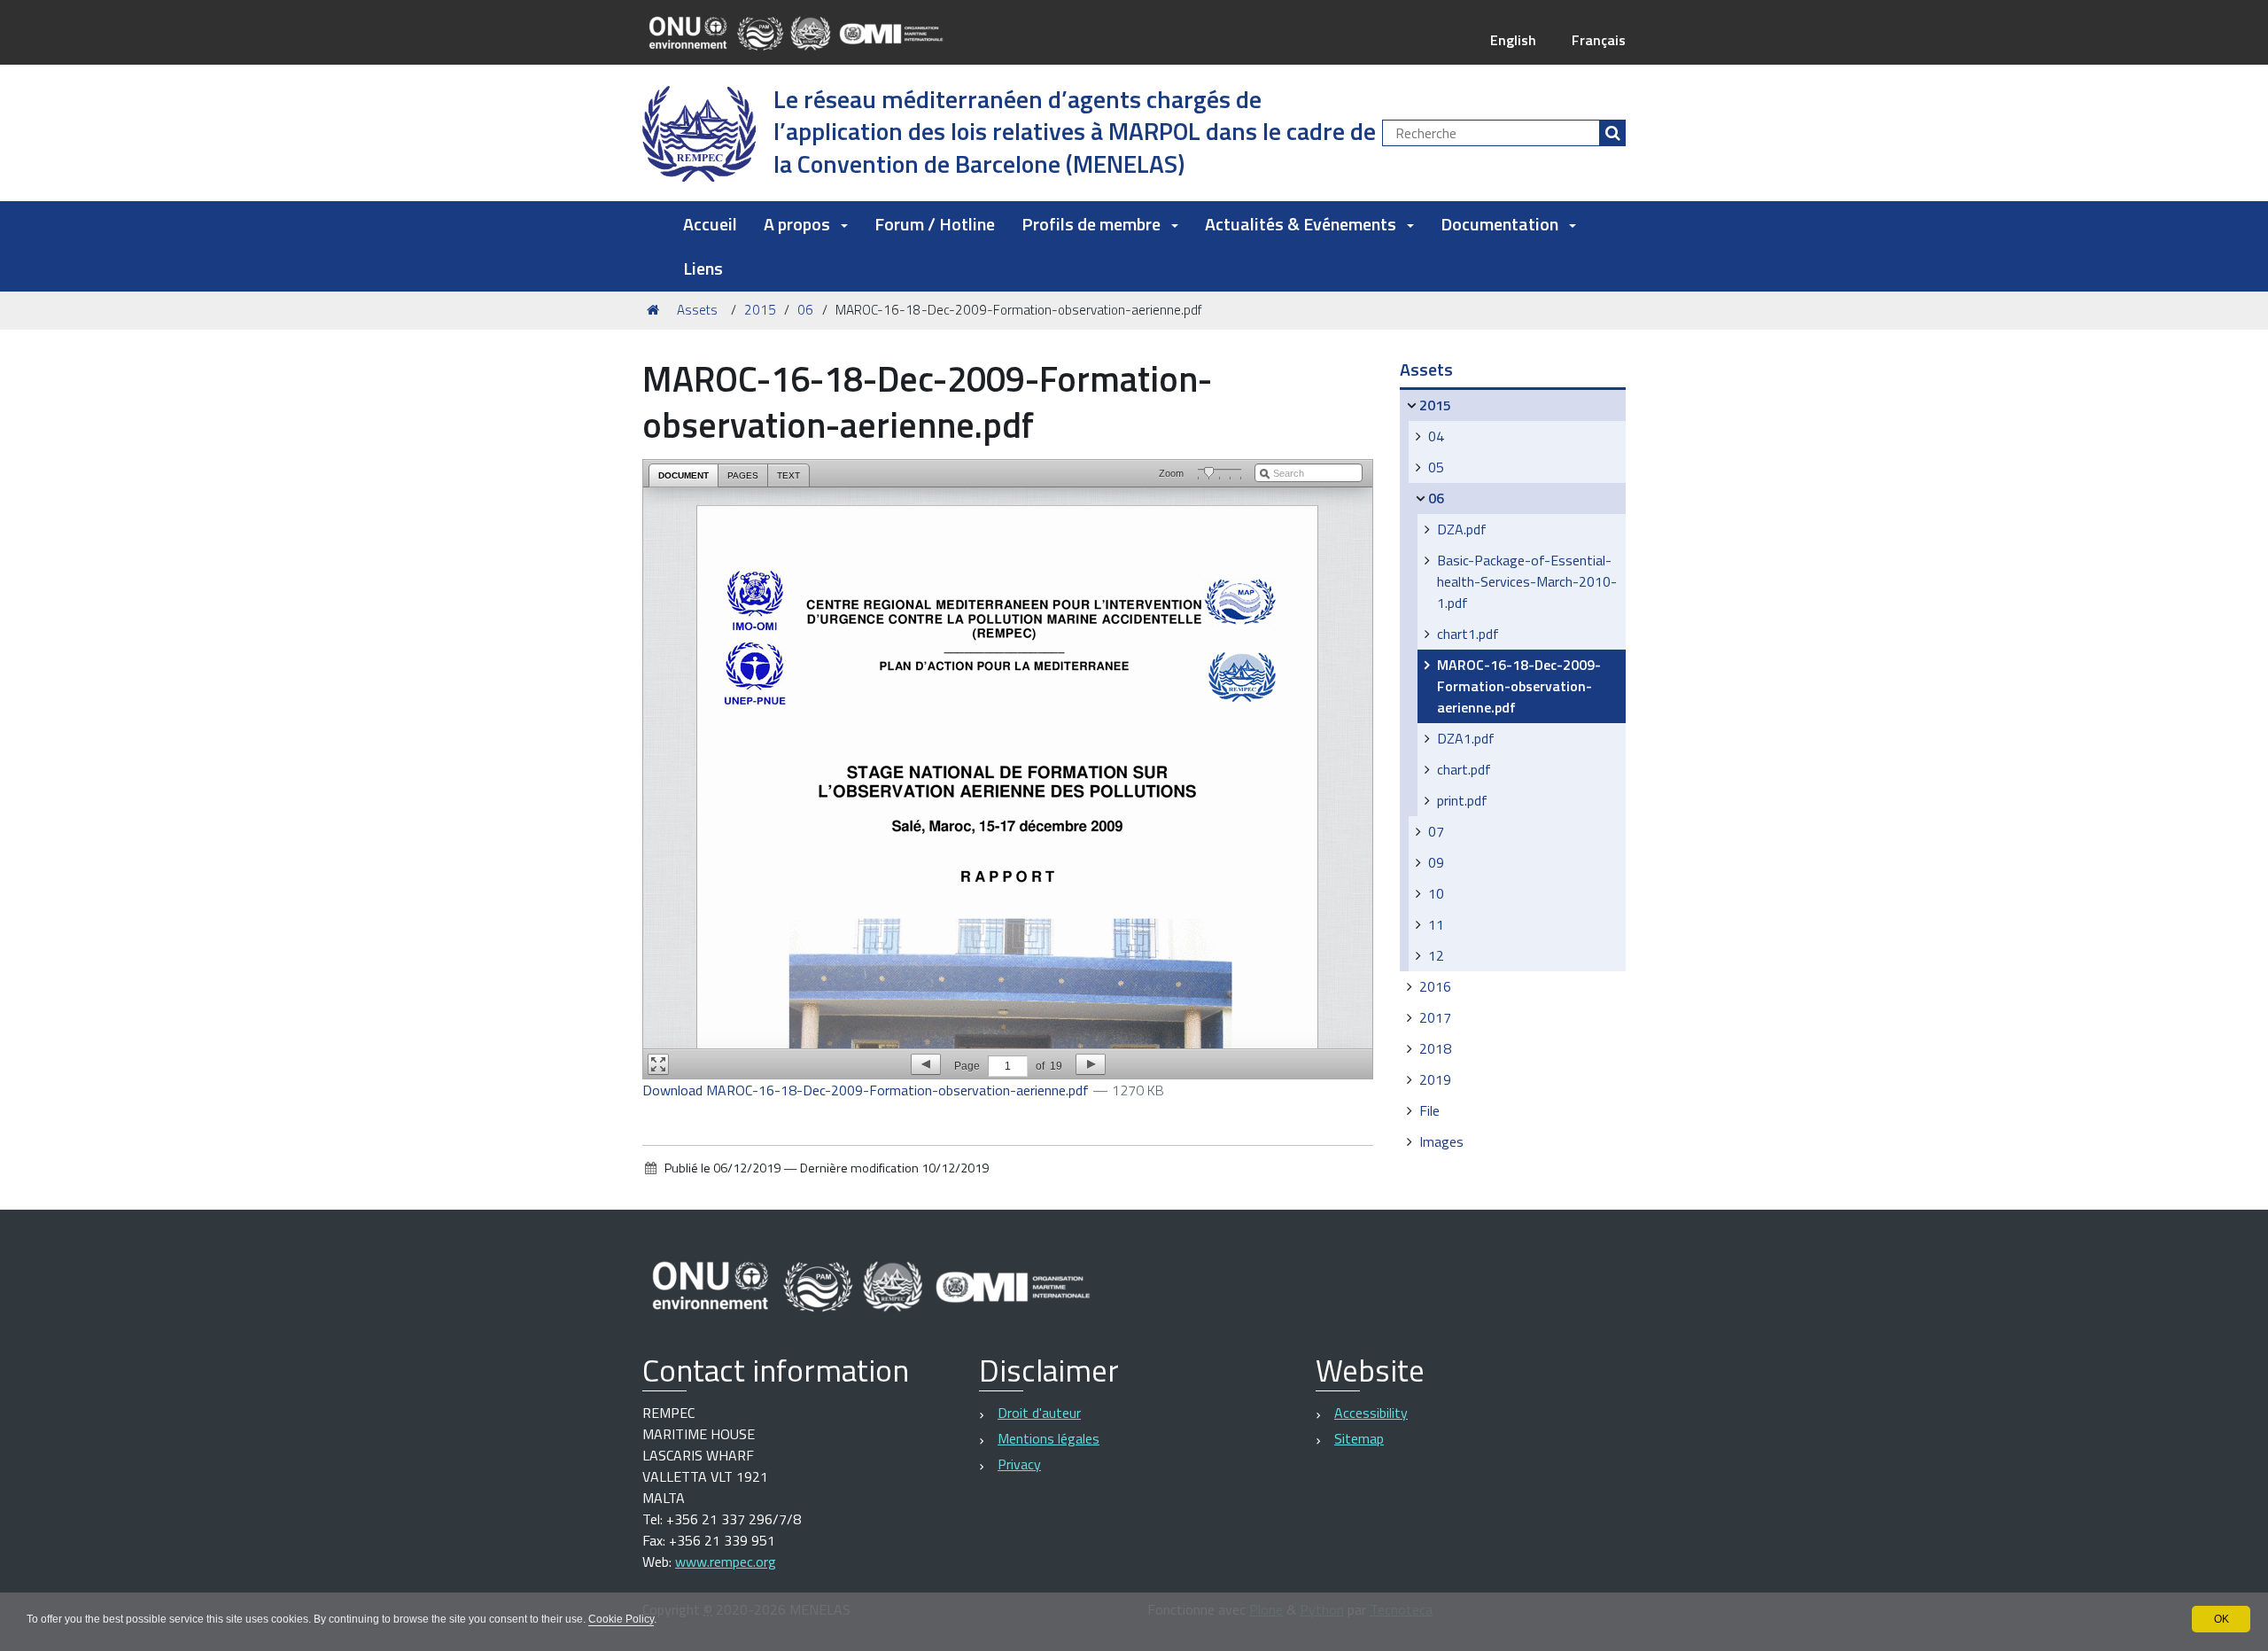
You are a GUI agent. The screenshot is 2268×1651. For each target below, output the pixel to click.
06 (805, 310)
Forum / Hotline (935, 224)
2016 (1435, 986)
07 (1436, 831)
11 (1436, 924)
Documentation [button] (1499, 224)
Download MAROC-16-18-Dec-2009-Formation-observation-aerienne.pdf (867, 1090)
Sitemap (1359, 1438)
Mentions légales (1049, 1438)
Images (1441, 1141)
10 (1436, 893)
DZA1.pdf (1466, 738)
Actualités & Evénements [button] (1301, 224)
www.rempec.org (726, 1561)
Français (1599, 40)
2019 (1435, 1079)
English (1513, 40)
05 (1436, 467)
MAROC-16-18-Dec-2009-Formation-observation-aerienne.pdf (1519, 686)
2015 (760, 310)
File (1429, 1110)
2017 (1435, 1017)
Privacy (1019, 1464)
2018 (1435, 1048)
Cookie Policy (621, 1619)
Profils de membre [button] (1091, 224)
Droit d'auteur (1039, 1413)
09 (1436, 862)
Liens (703, 268)
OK (2221, 1619)
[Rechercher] (1612, 133)
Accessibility (1371, 1413)
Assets (697, 310)
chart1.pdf (1468, 634)
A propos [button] (797, 224)
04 (1436, 436)
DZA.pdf (1462, 529)
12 (1436, 955)
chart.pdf (1464, 769)
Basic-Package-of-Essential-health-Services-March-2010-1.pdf (1527, 581)
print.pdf (1462, 800)
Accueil (710, 224)
